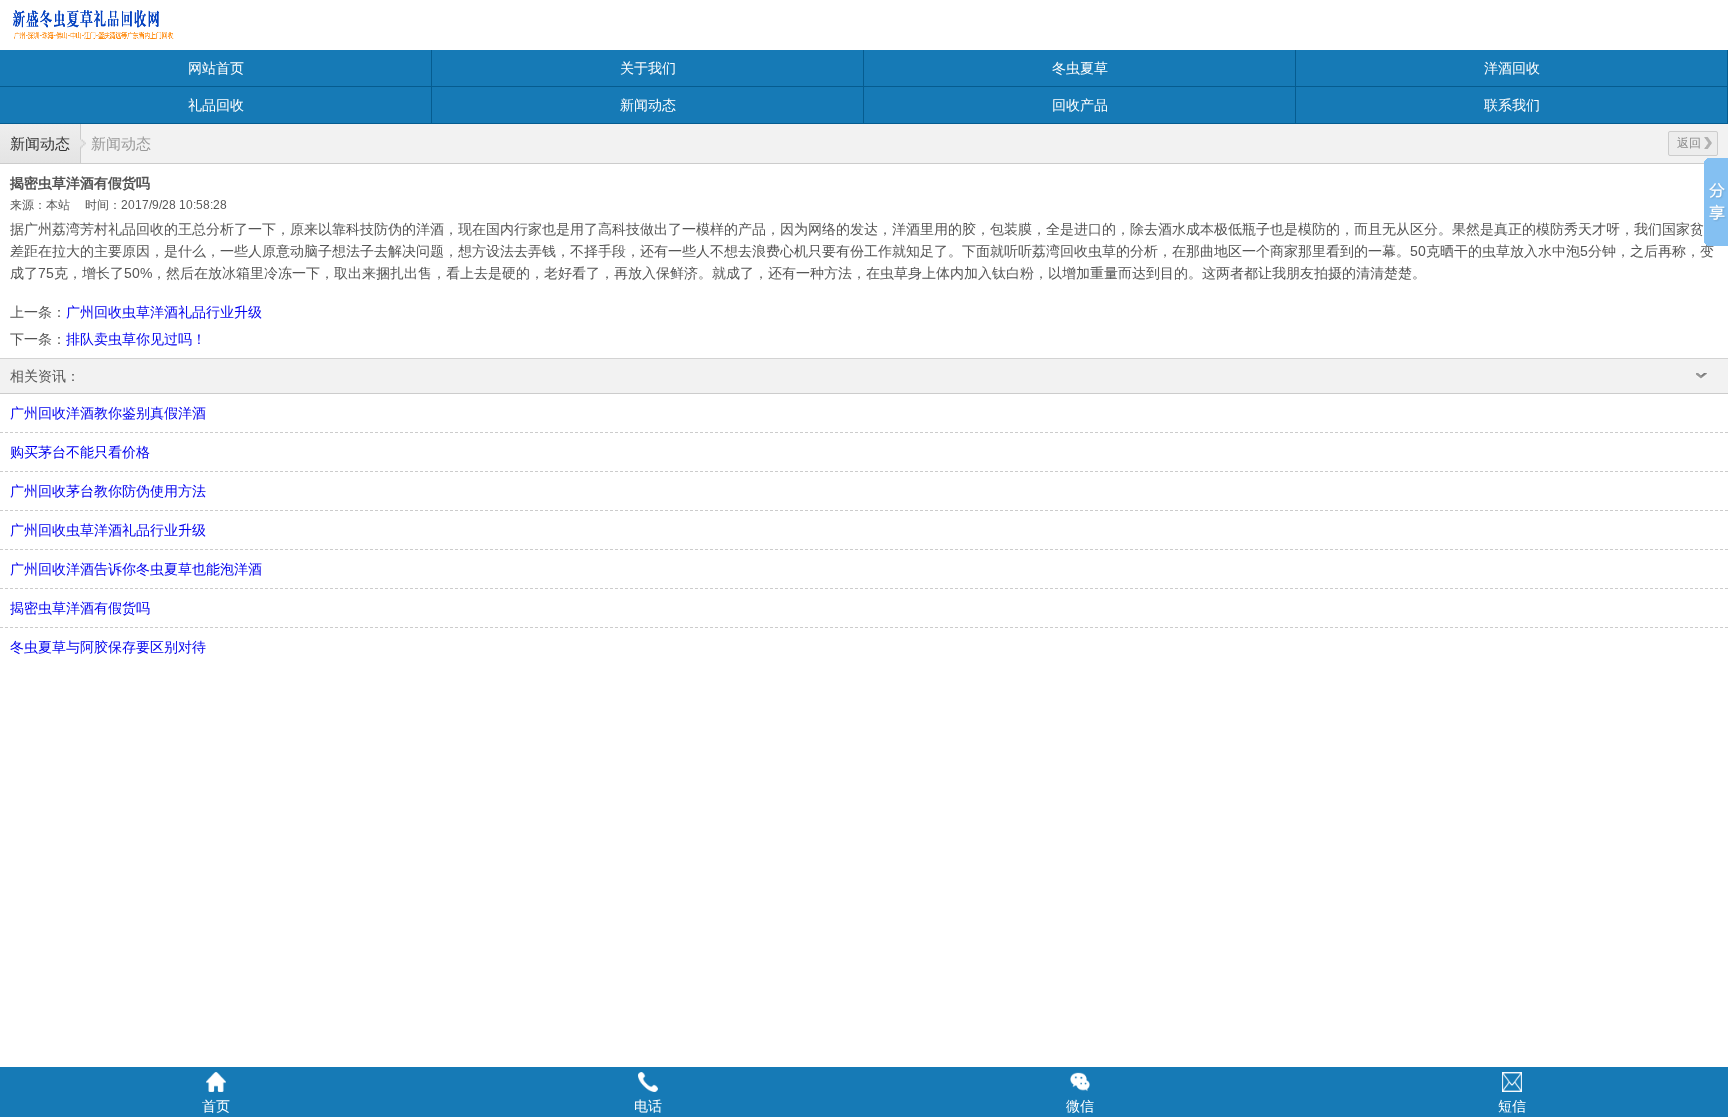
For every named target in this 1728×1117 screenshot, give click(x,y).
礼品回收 (216, 105)
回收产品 (1080, 105)
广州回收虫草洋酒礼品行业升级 (164, 312)
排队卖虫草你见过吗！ (136, 339)
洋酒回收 (1512, 68)
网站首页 (216, 68)
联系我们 (1512, 105)
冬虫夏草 (1080, 68)
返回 (1689, 143)
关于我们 (648, 68)
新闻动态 (648, 105)
